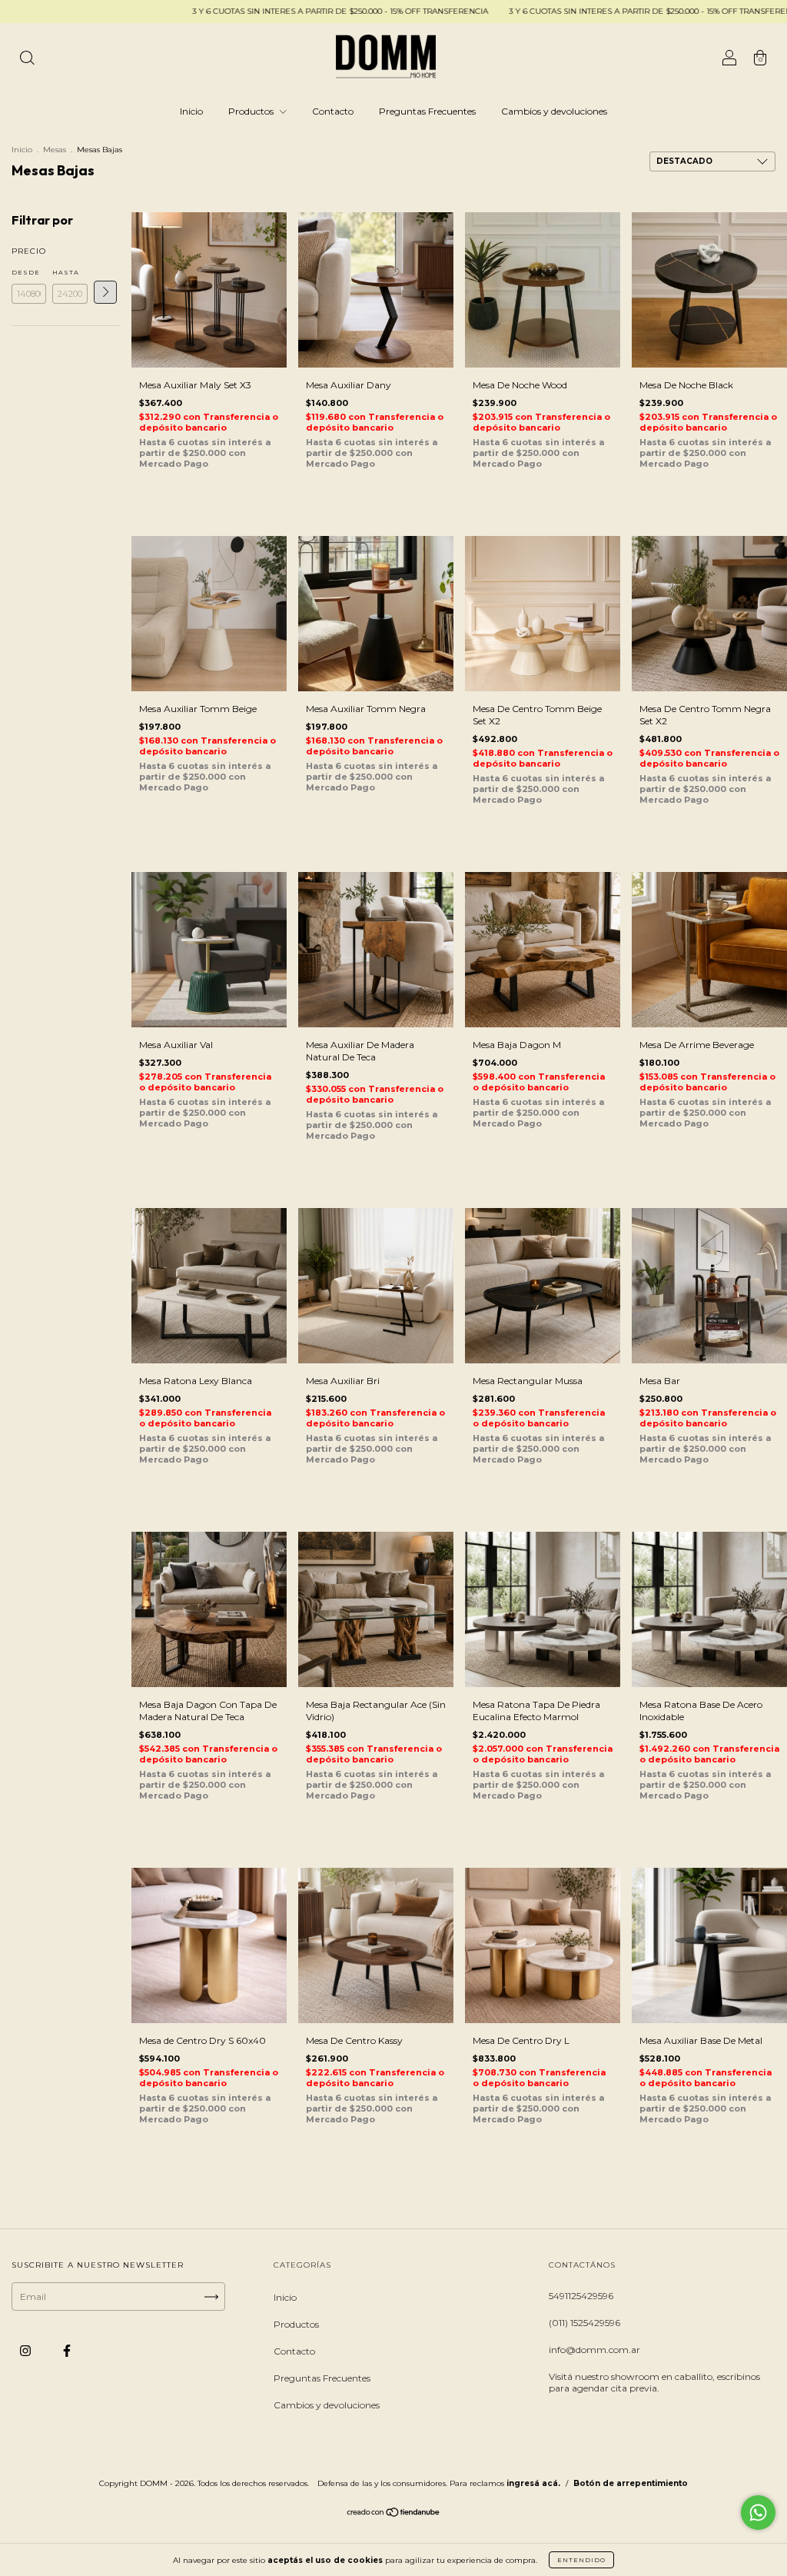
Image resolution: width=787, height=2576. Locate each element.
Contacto (333, 111)
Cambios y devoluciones (554, 111)
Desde (26, 272)
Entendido (581, 2560)
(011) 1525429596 (584, 2323)
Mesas (55, 150)
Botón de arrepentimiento (631, 2483)
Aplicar (105, 292)
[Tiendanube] (394, 2514)
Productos (252, 111)
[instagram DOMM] (27, 2351)
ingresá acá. (533, 2483)
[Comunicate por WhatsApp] (758, 2513)
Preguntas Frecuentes (427, 111)
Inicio (191, 111)
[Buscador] (27, 60)
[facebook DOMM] (67, 2351)
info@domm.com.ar (594, 2350)
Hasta (66, 272)
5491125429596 (581, 2296)
